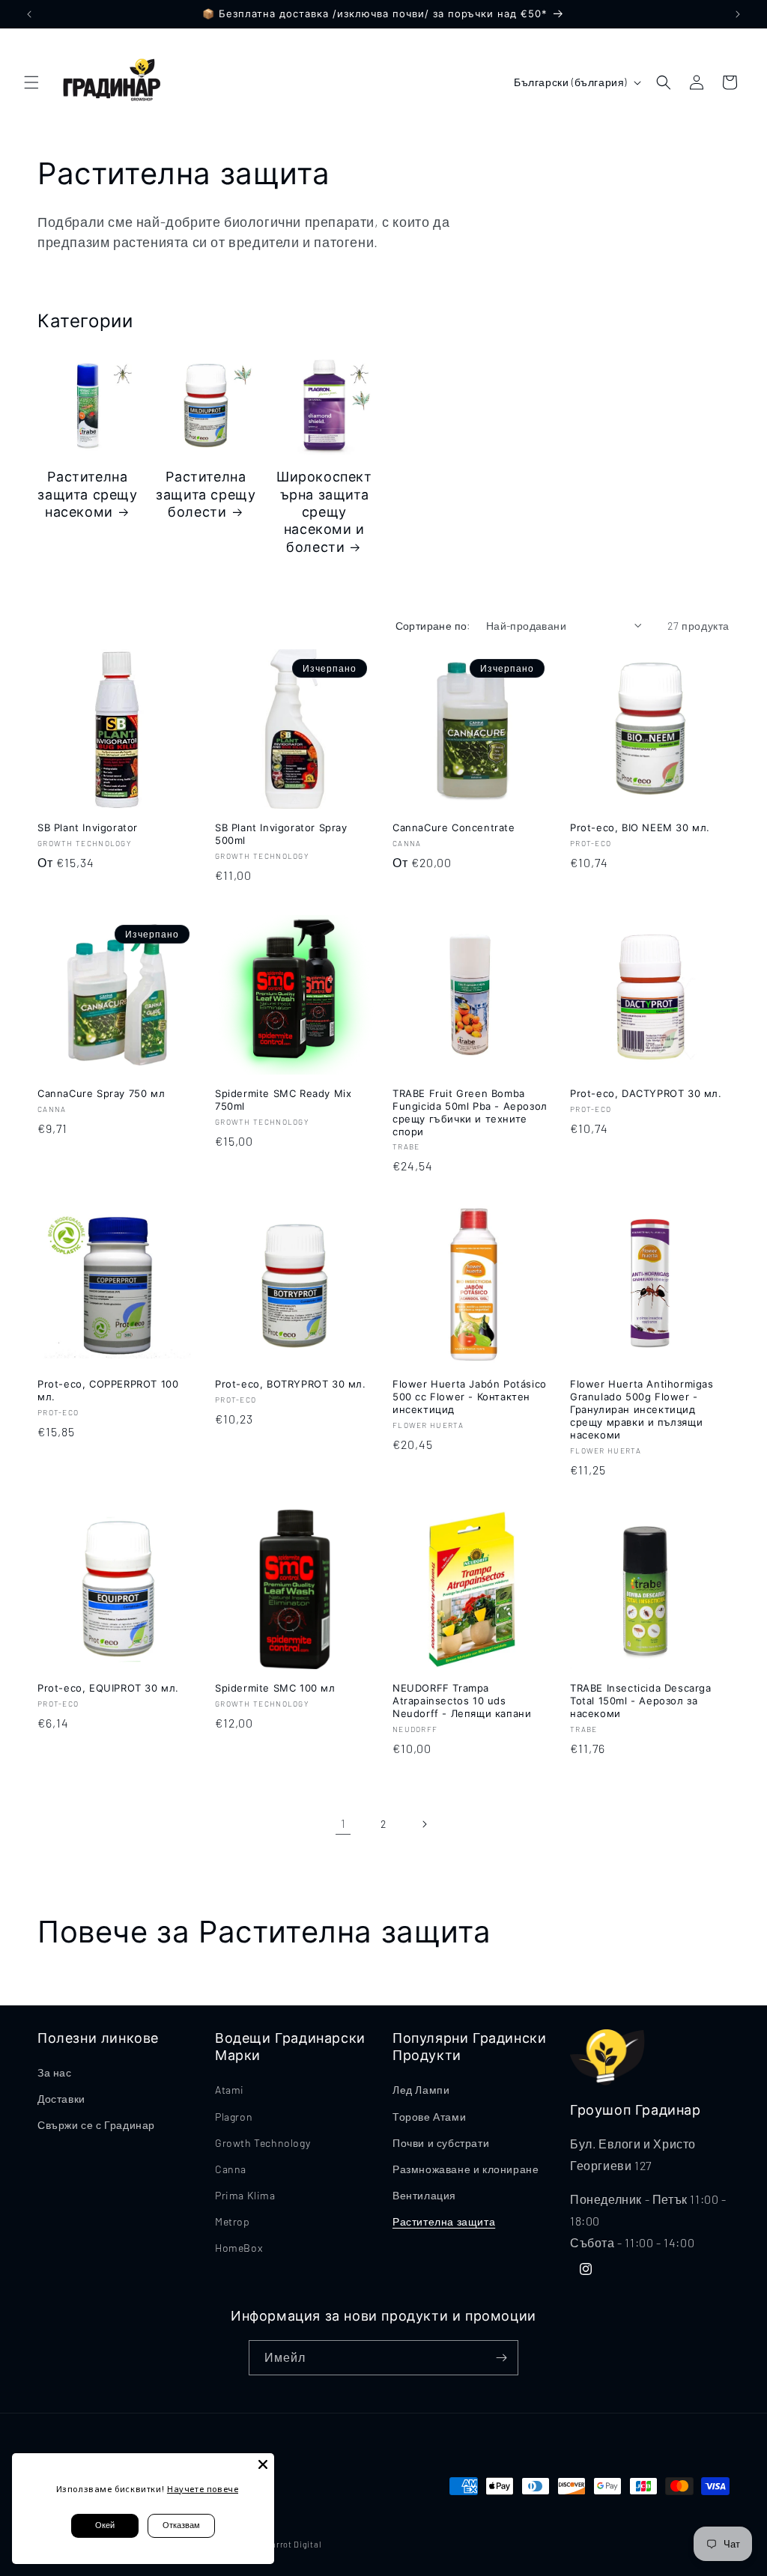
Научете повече (203, 2489)
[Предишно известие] (29, 14)
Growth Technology (263, 2143)
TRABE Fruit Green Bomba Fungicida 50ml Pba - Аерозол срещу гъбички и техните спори (470, 1112)
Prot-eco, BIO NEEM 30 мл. (640, 827)
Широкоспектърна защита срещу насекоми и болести (324, 512)
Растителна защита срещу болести (206, 494)
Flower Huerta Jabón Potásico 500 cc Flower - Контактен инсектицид (470, 1397)
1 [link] (343, 1823)
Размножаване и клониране (466, 2169)
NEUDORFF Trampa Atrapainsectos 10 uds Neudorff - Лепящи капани (462, 1701)
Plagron (234, 2117)
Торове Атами (429, 2117)
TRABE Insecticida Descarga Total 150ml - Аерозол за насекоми (641, 1701)
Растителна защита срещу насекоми (87, 494)
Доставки (61, 2099)
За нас (55, 2072)
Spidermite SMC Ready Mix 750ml (283, 1100)
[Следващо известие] (738, 14)
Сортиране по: (433, 626)
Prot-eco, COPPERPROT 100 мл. (108, 1390)
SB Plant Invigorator (88, 827)
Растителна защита (444, 2221)
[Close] (263, 2464)
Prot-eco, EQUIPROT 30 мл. (108, 1688)
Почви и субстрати (441, 2143)
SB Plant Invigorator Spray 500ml (281, 834)
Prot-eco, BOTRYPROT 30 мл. (291, 1384)
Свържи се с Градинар (96, 2125)
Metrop (233, 2221)
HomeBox (239, 2248)
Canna (231, 2169)
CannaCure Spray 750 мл (101, 1093)
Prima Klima (245, 2195)
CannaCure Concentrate (454, 827)
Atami (230, 2090)
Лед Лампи (421, 2090)
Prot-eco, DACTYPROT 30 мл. (646, 1093)
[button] (31, 82)
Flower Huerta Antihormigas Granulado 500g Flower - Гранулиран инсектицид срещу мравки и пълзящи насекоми (642, 1409)
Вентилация (424, 2195)
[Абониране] (501, 2358)
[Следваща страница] (424, 1824)
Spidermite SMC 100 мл (275, 1688)
